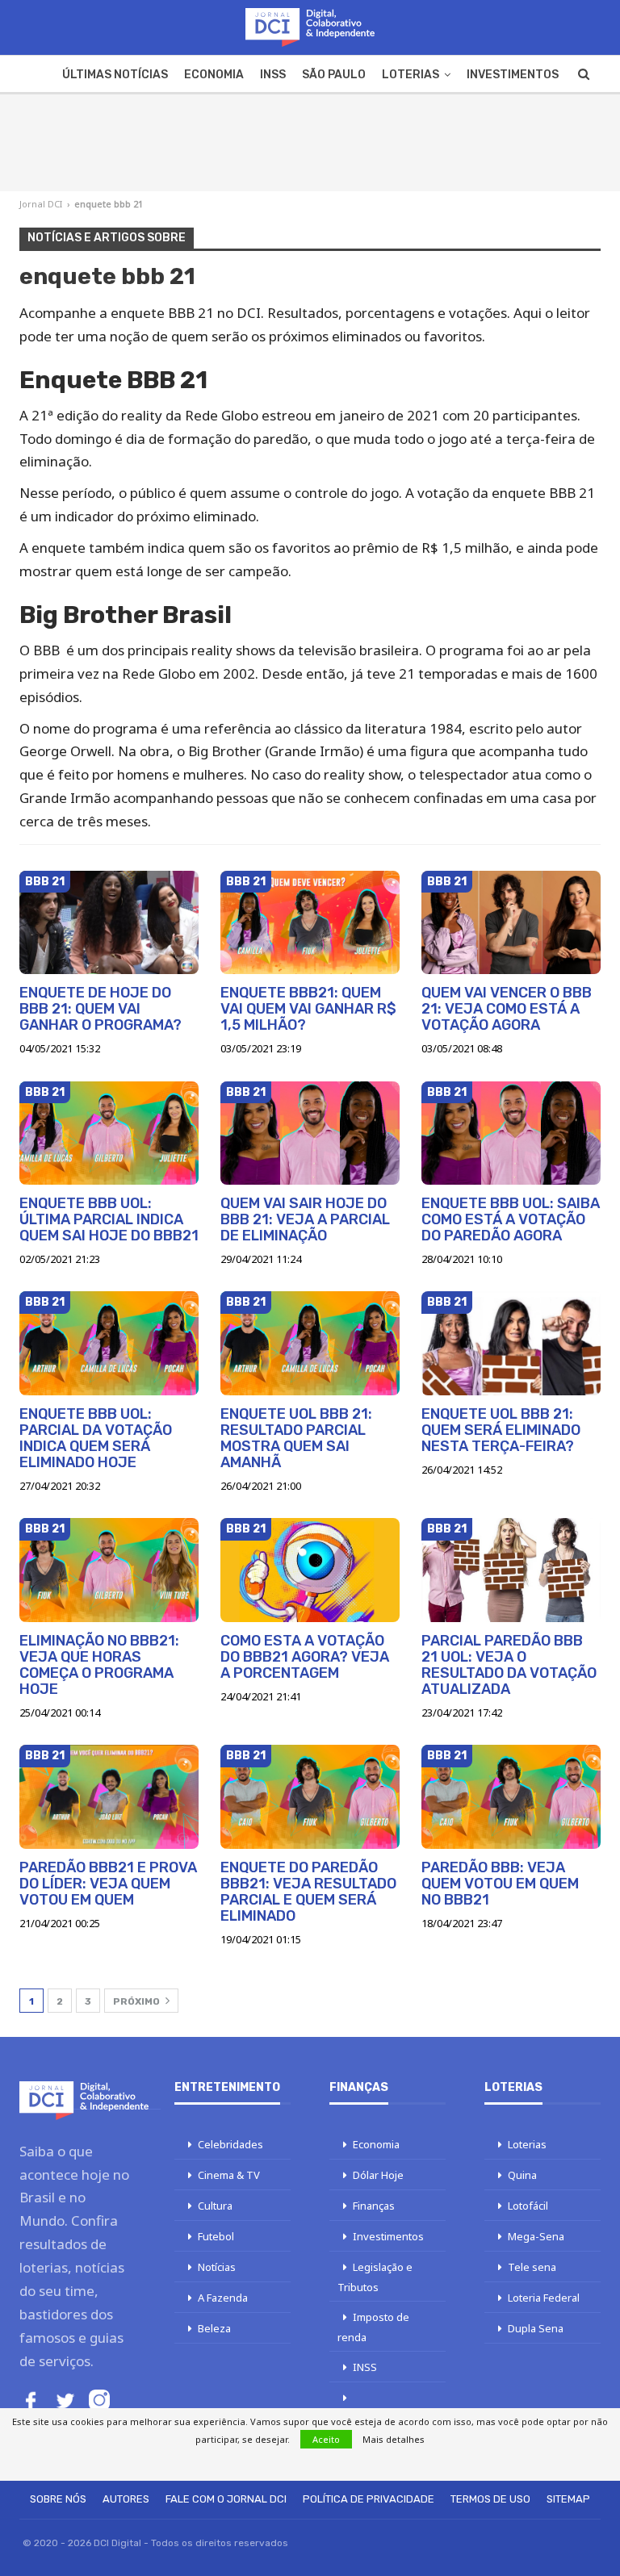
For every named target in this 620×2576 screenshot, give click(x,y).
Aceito (326, 2439)
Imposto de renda (373, 2327)
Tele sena (532, 2267)
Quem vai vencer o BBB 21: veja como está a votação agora (507, 1009)
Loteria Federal (544, 2298)
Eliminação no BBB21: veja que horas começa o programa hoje (99, 1665)
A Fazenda (223, 2298)
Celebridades (230, 2144)
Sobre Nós (58, 2499)
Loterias (411, 75)
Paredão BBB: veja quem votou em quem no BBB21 (500, 1884)
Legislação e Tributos (375, 2277)
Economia (214, 75)
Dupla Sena (536, 2328)
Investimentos (513, 75)
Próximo (138, 2001)
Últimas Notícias (115, 75)
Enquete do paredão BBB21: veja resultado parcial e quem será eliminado (308, 1892)
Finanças (374, 2206)
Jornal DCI (41, 204)
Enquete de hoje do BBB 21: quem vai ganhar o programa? (101, 1009)
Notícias (217, 2267)
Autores (126, 2499)
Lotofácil (528, 2206)
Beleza (214, 2328)
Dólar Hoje (378, 2175)
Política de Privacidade (369, 2499)
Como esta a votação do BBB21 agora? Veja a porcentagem (305, 1657)
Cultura (215, 2206)
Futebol (216, 2236)
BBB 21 (45, 882)
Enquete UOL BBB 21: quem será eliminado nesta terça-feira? (501, 1430)
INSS (273, 75)
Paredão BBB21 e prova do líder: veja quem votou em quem (108, 1884)
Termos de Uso (490, 2499)
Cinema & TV (229, 2175)
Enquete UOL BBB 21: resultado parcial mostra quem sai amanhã (296, 1438)
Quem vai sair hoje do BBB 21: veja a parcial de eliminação (305, 1219)
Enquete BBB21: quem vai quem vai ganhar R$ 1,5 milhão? (308, 1009)
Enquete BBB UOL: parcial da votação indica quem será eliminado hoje (96, 1438)
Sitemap (568, 2499)
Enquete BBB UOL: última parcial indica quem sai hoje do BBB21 (109, 1219)
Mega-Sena (536, 2236)
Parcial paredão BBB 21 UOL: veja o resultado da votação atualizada (509, 1665)
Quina (522, 2175)
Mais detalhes (394, 2439)
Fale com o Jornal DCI (226, 2499)
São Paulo (334, 75)
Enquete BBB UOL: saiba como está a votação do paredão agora (511, 1219)
